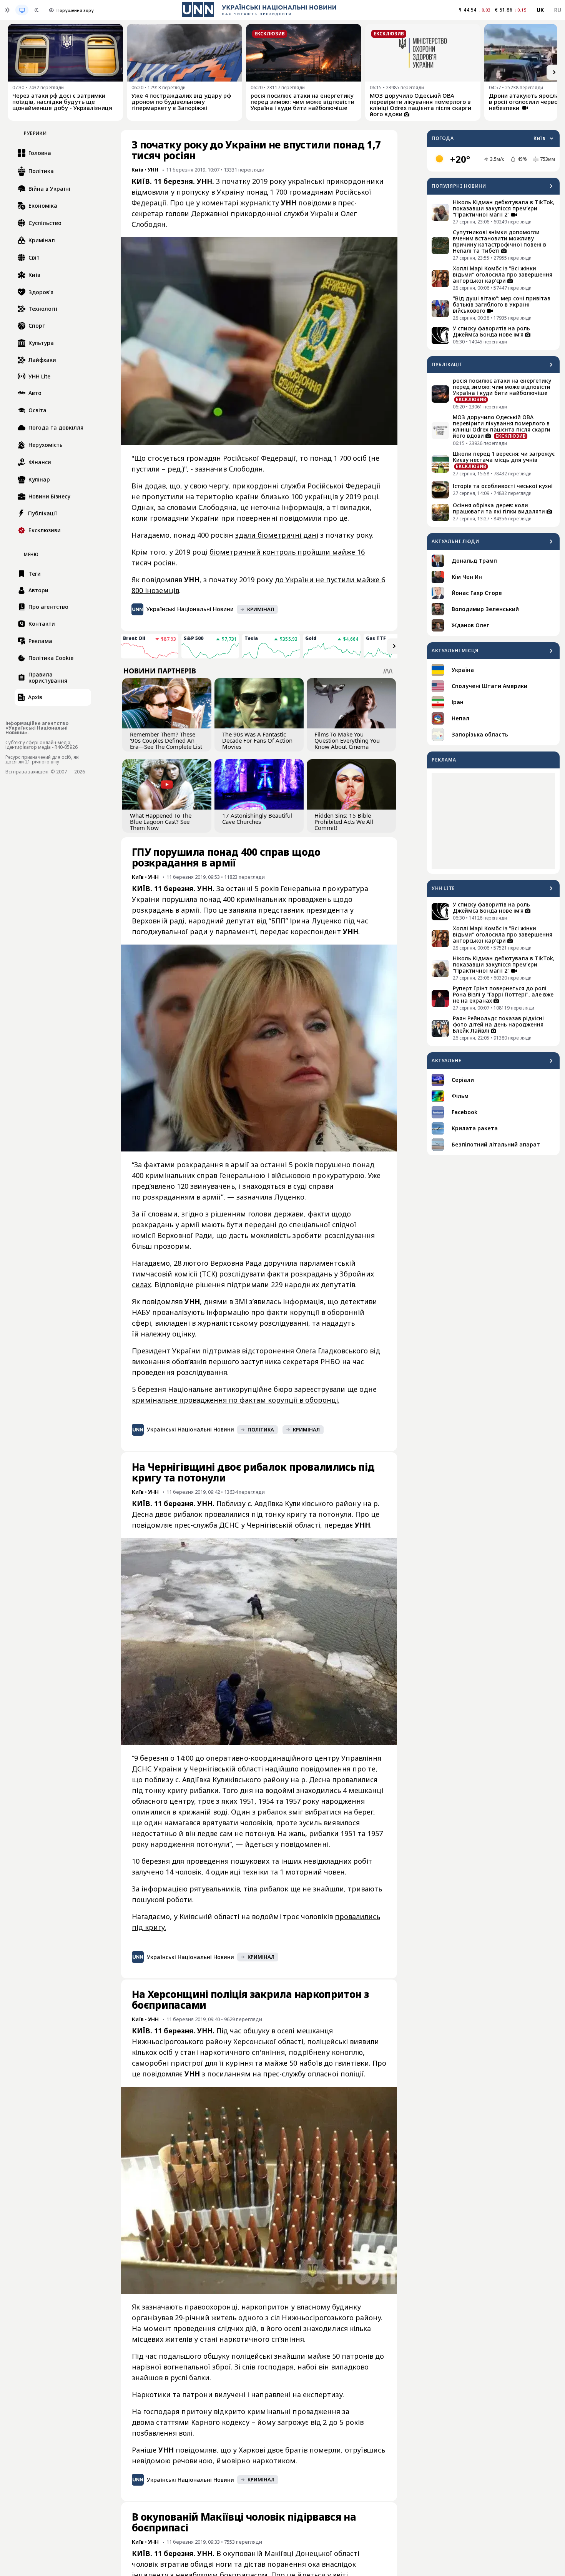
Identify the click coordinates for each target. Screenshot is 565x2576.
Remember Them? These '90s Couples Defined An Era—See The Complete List (166, 740)
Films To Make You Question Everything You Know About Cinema (347, 740)
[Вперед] (554, 72)
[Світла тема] (7, 10)
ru (558, 10)
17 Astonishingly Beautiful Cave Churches (257, 818)
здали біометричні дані (277, 535)
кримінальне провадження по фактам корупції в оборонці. (236, 1400)
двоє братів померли (304, 2450)
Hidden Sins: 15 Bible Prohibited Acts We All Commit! (344, 821)
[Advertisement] (493, 821)
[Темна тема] (37, 10)
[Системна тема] (22, 10)
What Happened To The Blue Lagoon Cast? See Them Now (161, 821)
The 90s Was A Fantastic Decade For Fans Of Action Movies (257, 740)
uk (540, 10)
